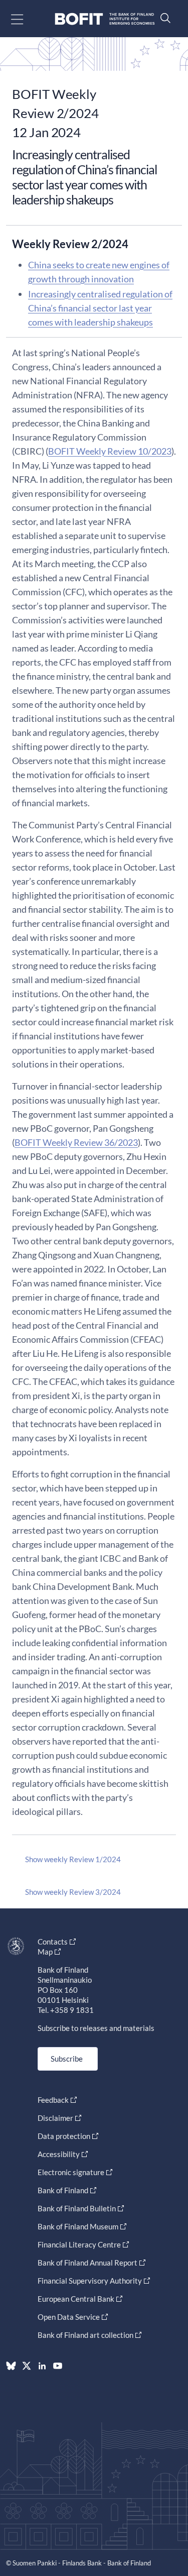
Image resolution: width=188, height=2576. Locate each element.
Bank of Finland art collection (85, 2335)
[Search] (163, 18)
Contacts (53, 1942)
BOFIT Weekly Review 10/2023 (110, 451)
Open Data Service (69, 2317)
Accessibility (59, 2154)
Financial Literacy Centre (79, 2244)
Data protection (64, 2136)
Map (45, 1952)
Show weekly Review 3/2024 (73, 1892)
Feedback (53, 2100)
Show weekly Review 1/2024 (73, 1859)
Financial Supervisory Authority (90, 2281)
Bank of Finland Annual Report (87, 2263)
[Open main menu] (26, 19)
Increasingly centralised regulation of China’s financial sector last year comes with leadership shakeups (100, 308)
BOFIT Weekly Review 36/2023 (76, 1142)
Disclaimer (55, 2118)
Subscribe (67, 2059)
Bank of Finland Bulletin (77, 2208)
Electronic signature (71, 2172)
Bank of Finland (63, 2190)
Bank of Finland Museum (78, 2226)
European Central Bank (76, 2299)
